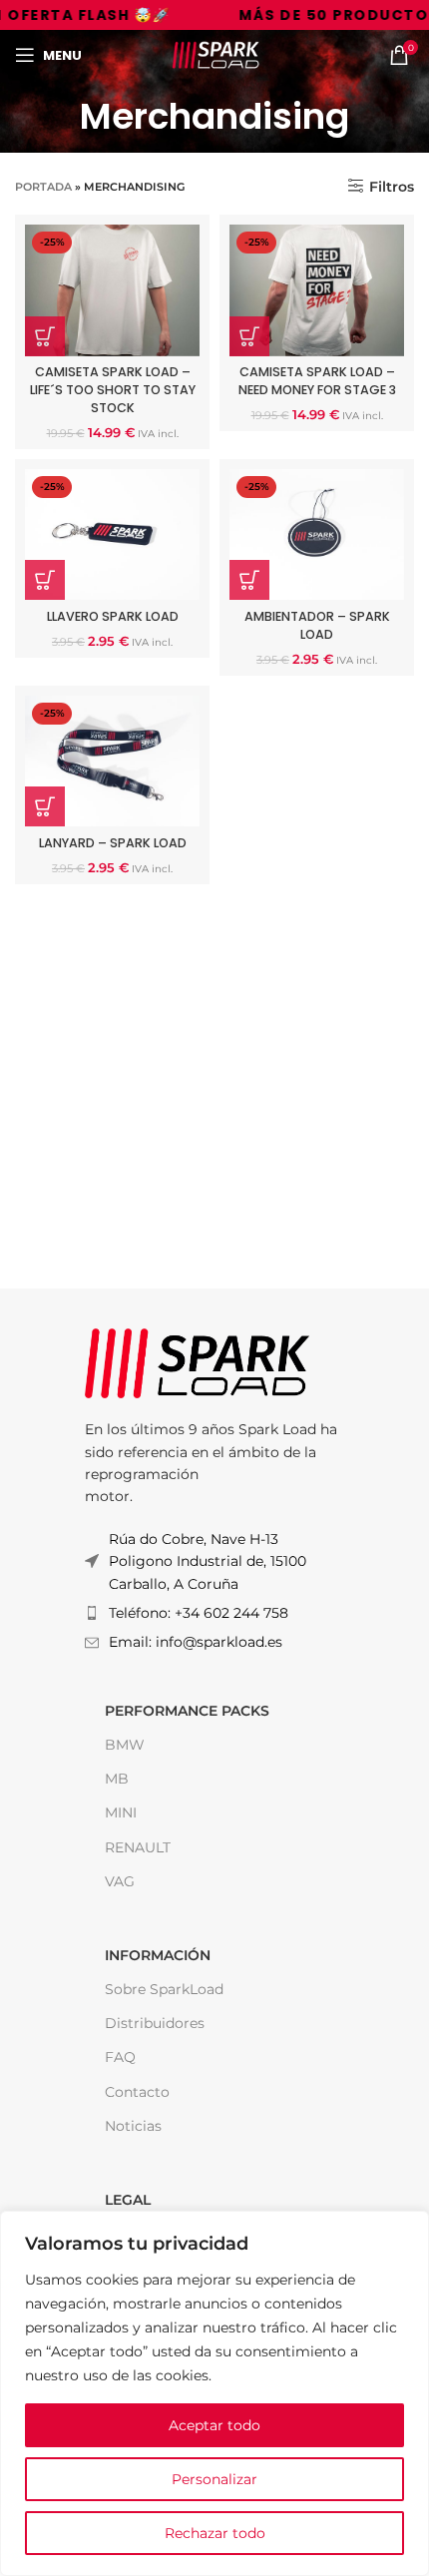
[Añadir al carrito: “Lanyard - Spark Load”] (45, 806)
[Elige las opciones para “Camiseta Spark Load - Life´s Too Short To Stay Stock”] (45, 336)
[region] (214, 2393)
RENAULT (138, 1847)
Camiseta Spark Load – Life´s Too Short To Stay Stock (113, 389)
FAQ (120, 2057)
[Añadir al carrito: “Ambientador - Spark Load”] (249, 580)
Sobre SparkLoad (164, 1989)
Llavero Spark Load (113, 616)
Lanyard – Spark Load (113, 843)
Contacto (137, 2092)
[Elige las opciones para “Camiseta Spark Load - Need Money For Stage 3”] (249, 336)
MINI (121, 1812)
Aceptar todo (214, 2425)
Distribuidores (155, 2023)
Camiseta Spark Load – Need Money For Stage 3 (317, 381)
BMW (125, 1745)
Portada (43, 187)
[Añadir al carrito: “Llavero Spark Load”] (45, 580)
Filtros (392, 186)
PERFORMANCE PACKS (187, 1711)
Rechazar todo (215, 2533)
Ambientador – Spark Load (317, 625)
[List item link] (214, 1613)
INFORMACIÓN (158, 1955)
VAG (120, 1881)
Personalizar (214, 2479)
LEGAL (128, 2200)
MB (117, 1779)
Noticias (133, 2126)
